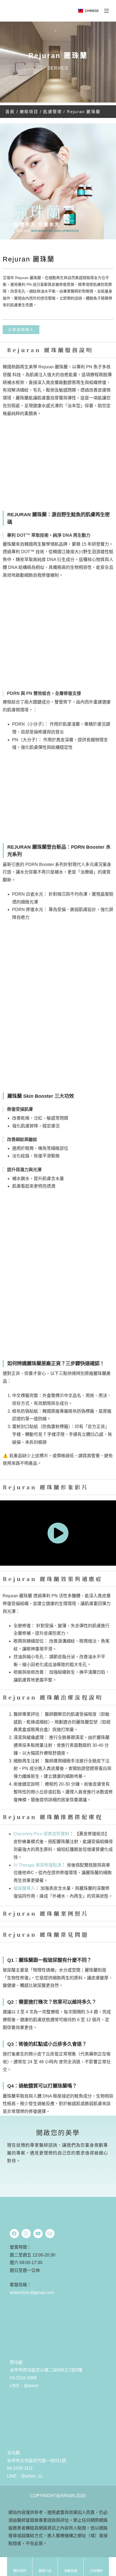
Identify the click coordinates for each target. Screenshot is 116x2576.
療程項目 (29, 112)
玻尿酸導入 (24, 1888)
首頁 (10, 112)
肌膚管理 (52, 112)
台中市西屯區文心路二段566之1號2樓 (46, 2370)
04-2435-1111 (20, 2468)
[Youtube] (38, 2234)
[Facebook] (14, 2234)
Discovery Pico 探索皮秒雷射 (41, 1834)
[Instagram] (26, 2234)
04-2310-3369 (23, 2378)
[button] (88, 11)
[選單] (107, 11)
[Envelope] (50, 2234)
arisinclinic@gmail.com (32, 2293)
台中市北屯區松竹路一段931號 (37, 2461)
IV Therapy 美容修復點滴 (37, 1865)
